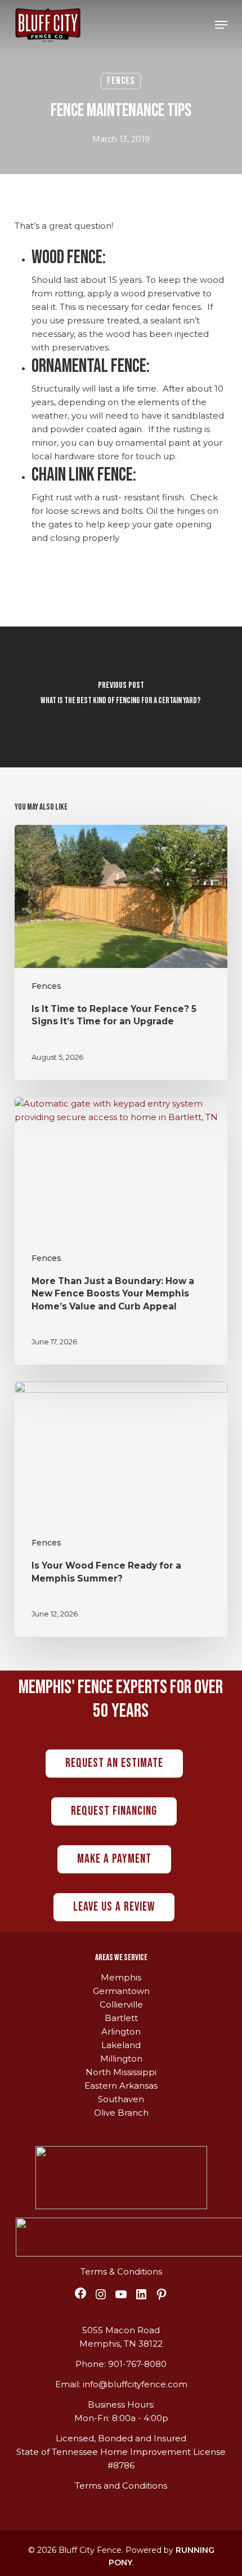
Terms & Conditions (121, 2271)
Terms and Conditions (121, 2486)
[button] (221, 25)
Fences (121, 81)
